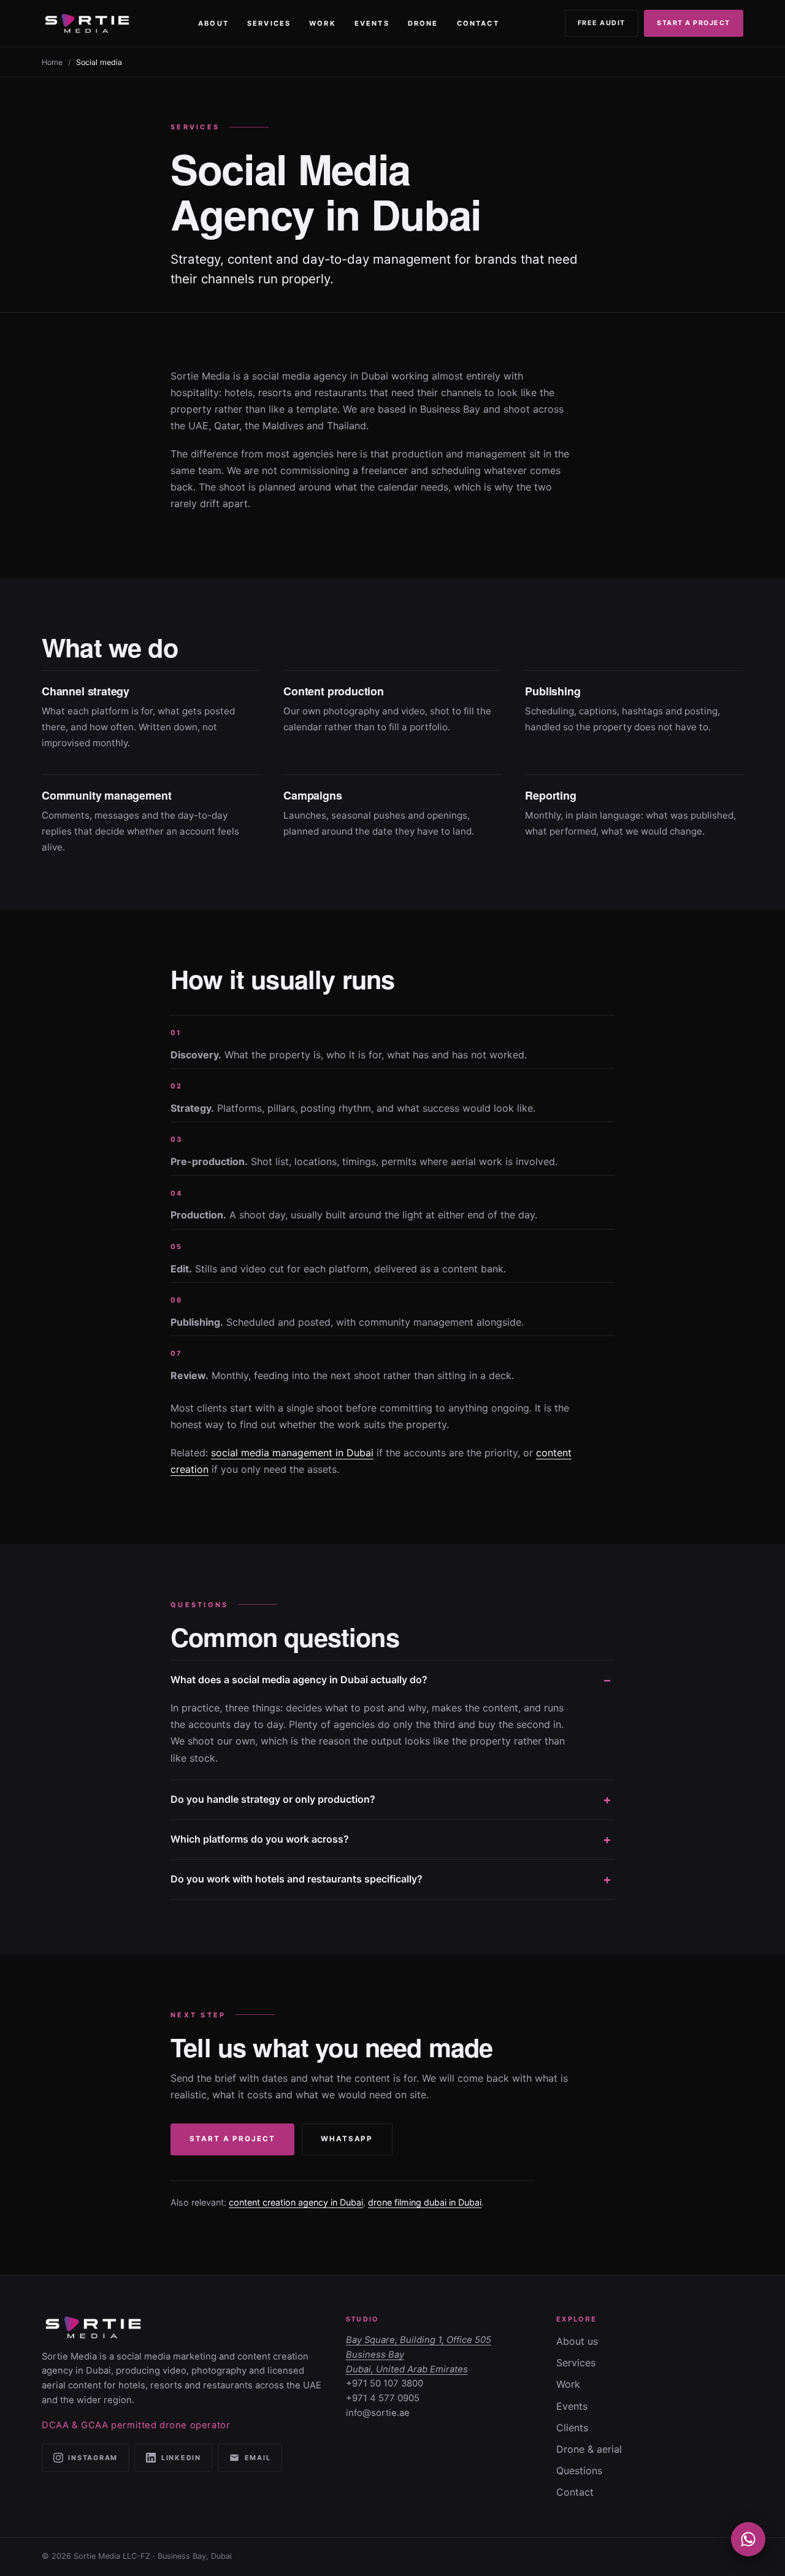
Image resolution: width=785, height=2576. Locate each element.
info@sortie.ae (378, 2413)
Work (322, 23)
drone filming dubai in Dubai (425, 2202)
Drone (423, 23)
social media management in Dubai (292, 1453)
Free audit (602, 23)
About (213, 23)
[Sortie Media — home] (87, 23)
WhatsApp (347, 2139)
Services (269, 23)
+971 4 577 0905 (383, 2398)
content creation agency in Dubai (296, 2202)
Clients (572, 2428)
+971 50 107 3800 (385, 2383)
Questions (579, 2471)
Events (372, 23)
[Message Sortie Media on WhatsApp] (748, 2539)
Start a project (694, 23)
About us (577, 2341)
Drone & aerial (589, 2449)
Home (52, 62)
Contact (478, 23)
